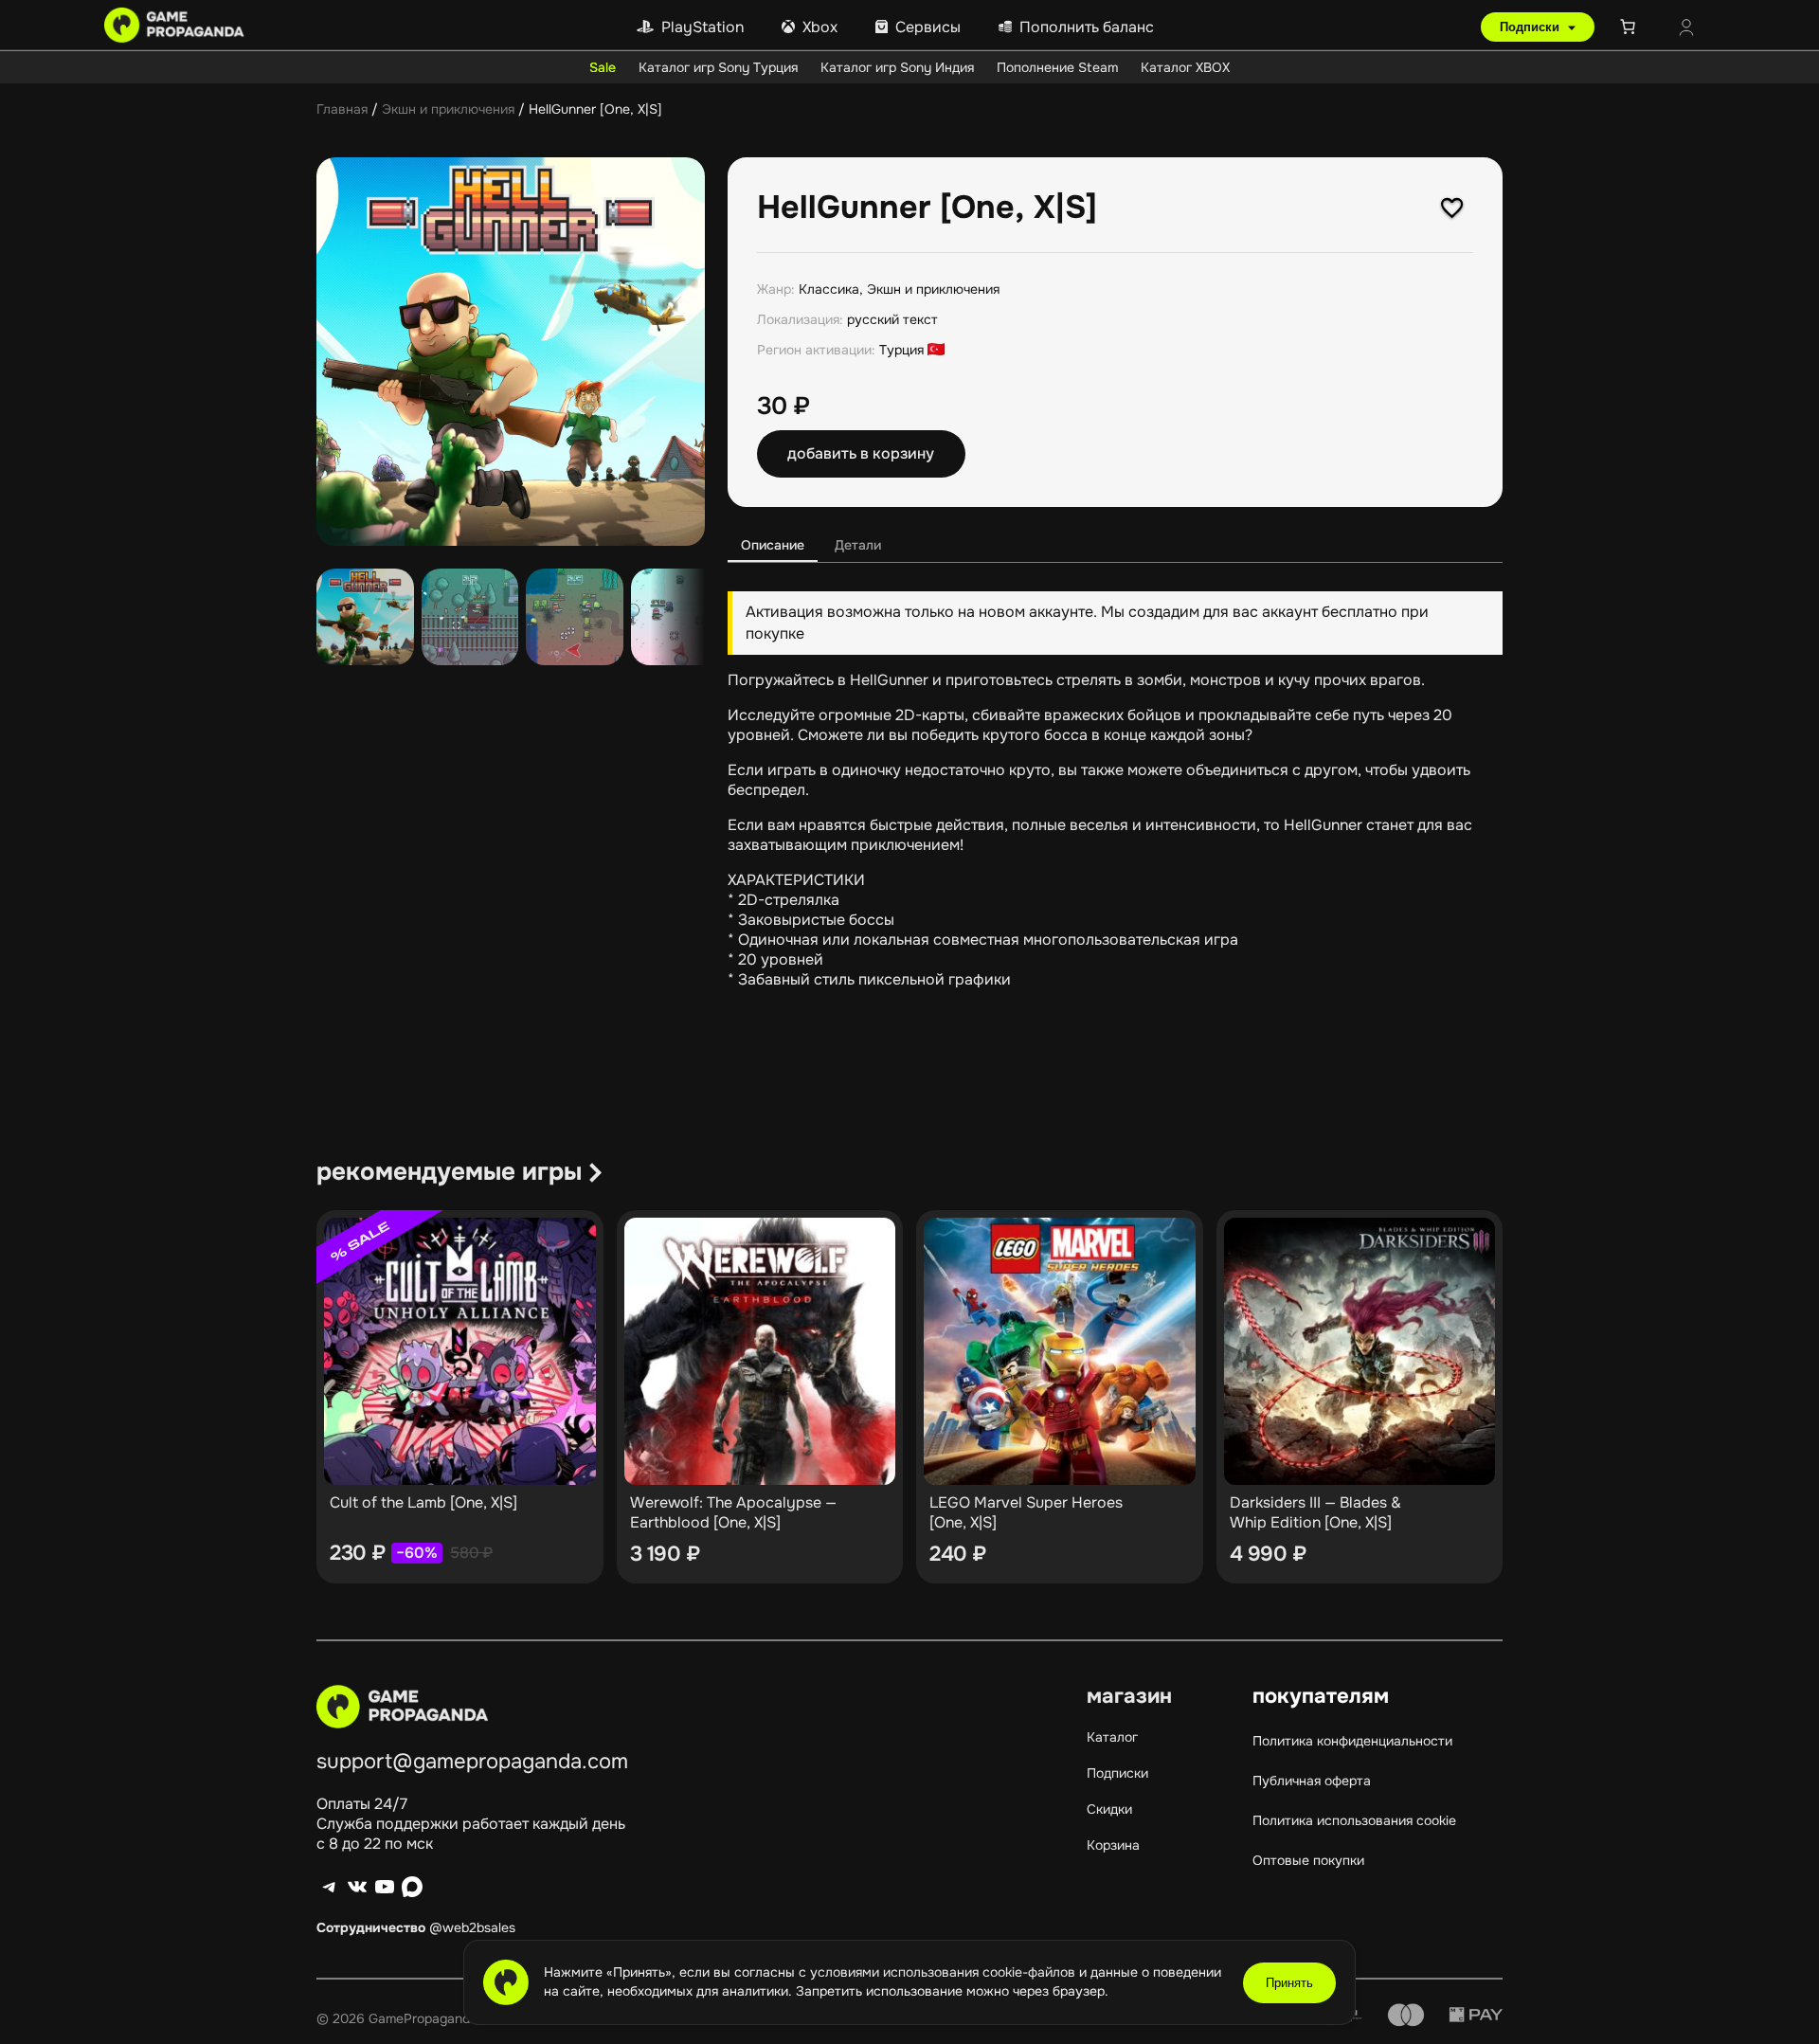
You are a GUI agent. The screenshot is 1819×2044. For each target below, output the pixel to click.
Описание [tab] (773, 545)
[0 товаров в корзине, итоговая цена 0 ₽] (1631, 27)
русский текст (892, 319)
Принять (1289, 1983)
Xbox (820, 27)
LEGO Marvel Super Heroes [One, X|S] (1026, 1512)
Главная (342, 109)
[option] (470, 617)
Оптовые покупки (1308, 1860)
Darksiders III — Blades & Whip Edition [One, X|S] (1315, 1512)
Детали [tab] (858, 545)
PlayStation (702, 27)
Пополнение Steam (1057, 67)
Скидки (1109, 1809)
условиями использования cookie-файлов (945, 1972)
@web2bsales (472, 1927)
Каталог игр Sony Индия (897, 67)
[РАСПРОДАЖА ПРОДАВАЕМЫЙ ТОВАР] (460, 1351)
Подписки (1531, 27)
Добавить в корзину (861, 453)
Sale (603, 67)
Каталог (1112, 1737)
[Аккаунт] (1686, 29)
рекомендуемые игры (449, 1172)
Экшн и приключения (448, 109)
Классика (829, 289)
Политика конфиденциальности (1352, 1741)
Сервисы (928, 27)
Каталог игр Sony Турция (718, 67)
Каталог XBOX (1185, 67)
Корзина (1113, 1845)
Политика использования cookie (1354, 1820)
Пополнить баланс (1087, 27)
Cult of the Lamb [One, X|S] (423, 1502)
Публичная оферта (1312, 1781)
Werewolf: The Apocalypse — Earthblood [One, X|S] (733, 1512)
